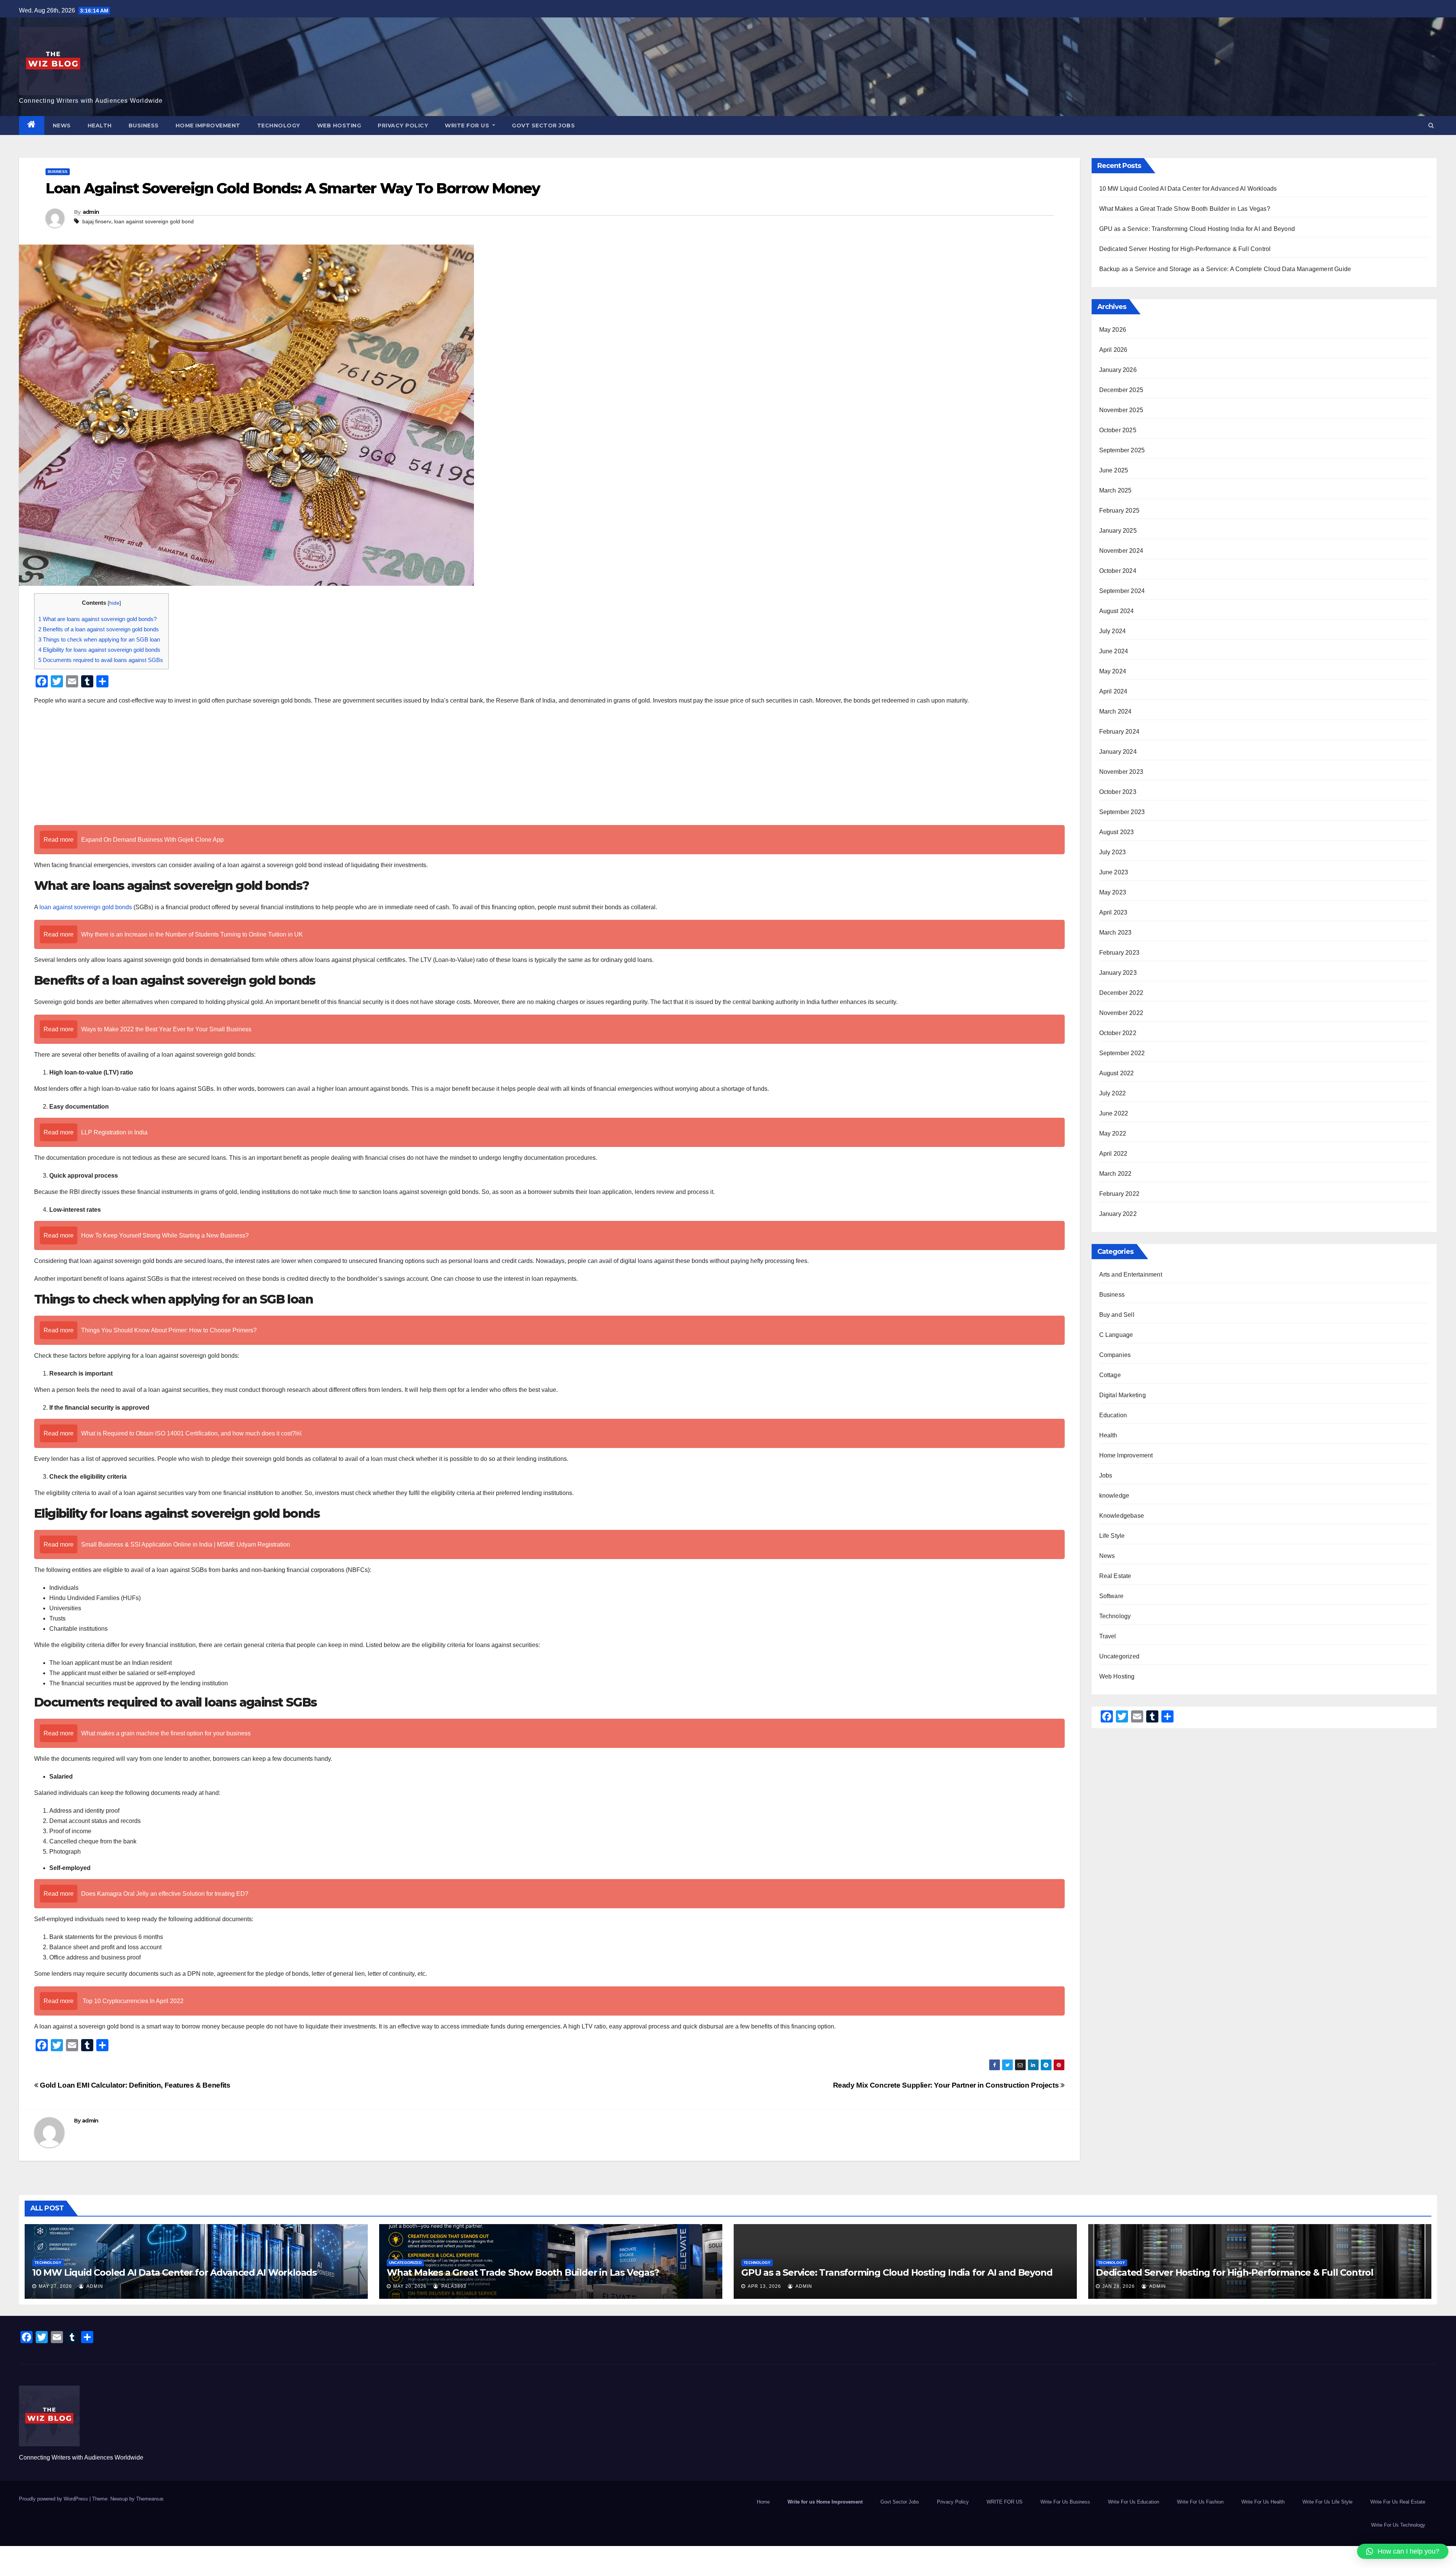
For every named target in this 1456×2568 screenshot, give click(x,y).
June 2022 (1114, 1113)
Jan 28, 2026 (1119, 2286)
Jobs (1106, 1475)
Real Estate (1115, 1576)
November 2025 (1121, 410)
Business (144, 125)
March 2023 (1116, 933)
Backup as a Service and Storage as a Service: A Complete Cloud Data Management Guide (1225, 269)
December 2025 (1121, 390)
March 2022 (1116, 1174)
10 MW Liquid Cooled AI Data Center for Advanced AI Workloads (1188, 189)
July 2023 (1113, 852)
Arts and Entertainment (1131, 1275)
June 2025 (1114, 470)
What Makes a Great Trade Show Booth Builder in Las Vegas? (1185, 209)
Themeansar (150, 2499)
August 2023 (1117, 832)
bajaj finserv (97, 221)
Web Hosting (339, 125)
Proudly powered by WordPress (54, 2499)
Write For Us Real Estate (1398, 2502)
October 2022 (1118, 1033)
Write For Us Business (1065, 2502)
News (62, 125)
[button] (1431, 125)
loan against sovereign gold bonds (86, 907)
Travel (1108, 1636)
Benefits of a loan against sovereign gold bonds (99, 629)
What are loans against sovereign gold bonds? (98, 619)
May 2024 (1113, 671)
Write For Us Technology (1398, 2525)
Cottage (1110, 1375)
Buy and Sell (1117, 1315)
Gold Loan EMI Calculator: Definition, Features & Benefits (134, 2085)
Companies (1115, 1355)
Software (1112, 1596)
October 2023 (1118, 792)
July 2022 (1113, 1093)
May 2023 (1113, 892)
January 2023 (1118, 973)
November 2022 (1121, 1013)
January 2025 (1118, 531)
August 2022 (1117, 1073)
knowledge (1114, 1496)
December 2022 (1121, 993)
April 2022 (1113, 1154)
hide (114, 603)
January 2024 (1118, 752)
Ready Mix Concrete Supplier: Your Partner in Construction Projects (947, 2085)
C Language (1116, 1335)
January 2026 (1118, 370)
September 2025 (1122, 450)
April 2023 (1113, 912)
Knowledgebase (1122, 1516)
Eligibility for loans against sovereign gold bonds (100, 650)
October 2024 (1118, 571)
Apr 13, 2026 (764, 2286)
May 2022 (1113, 1133)
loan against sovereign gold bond (154, 221)
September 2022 (1122, 1053)
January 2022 (1118, 1214)
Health (100, 125)
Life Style (1112, 1536)
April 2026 (1113, 350)
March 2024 (1116, 711)
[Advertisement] (549, 766)
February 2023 (1119, 953)
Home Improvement (208, 125)
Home (763, 2502)
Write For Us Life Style (1327, 2502)
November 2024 (1121, 551)
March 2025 (1116, 490)
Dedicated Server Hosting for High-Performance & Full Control (1185, 249)
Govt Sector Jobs (543, 125)
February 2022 (1119, 1194)
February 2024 (1119, 732)
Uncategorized (1119, 1656)
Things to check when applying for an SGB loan (100, 639)
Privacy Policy (403, 125)
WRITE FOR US (468, 125)
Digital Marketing (1123, 1395)
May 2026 (1113, 330)
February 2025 (1119, 511)
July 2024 (1113, 631)
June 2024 (1114, 651)
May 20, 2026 (410, 2286)
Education (1113, 1415)
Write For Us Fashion (1200, 2502)
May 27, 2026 (55, 2286)
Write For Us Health (1263, 2502)
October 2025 (1118, 430)
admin (91, 212)
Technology (279, 125)
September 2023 (1122, 812)
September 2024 (1122, 591)
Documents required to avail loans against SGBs (101, 660)
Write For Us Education (1134, 2502)
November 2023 (1121, 772)
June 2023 (1114, 872)
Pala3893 (453, 2286)
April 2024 (1113, 691)
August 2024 (1117, 611)
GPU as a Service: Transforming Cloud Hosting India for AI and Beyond (1197, 229)
